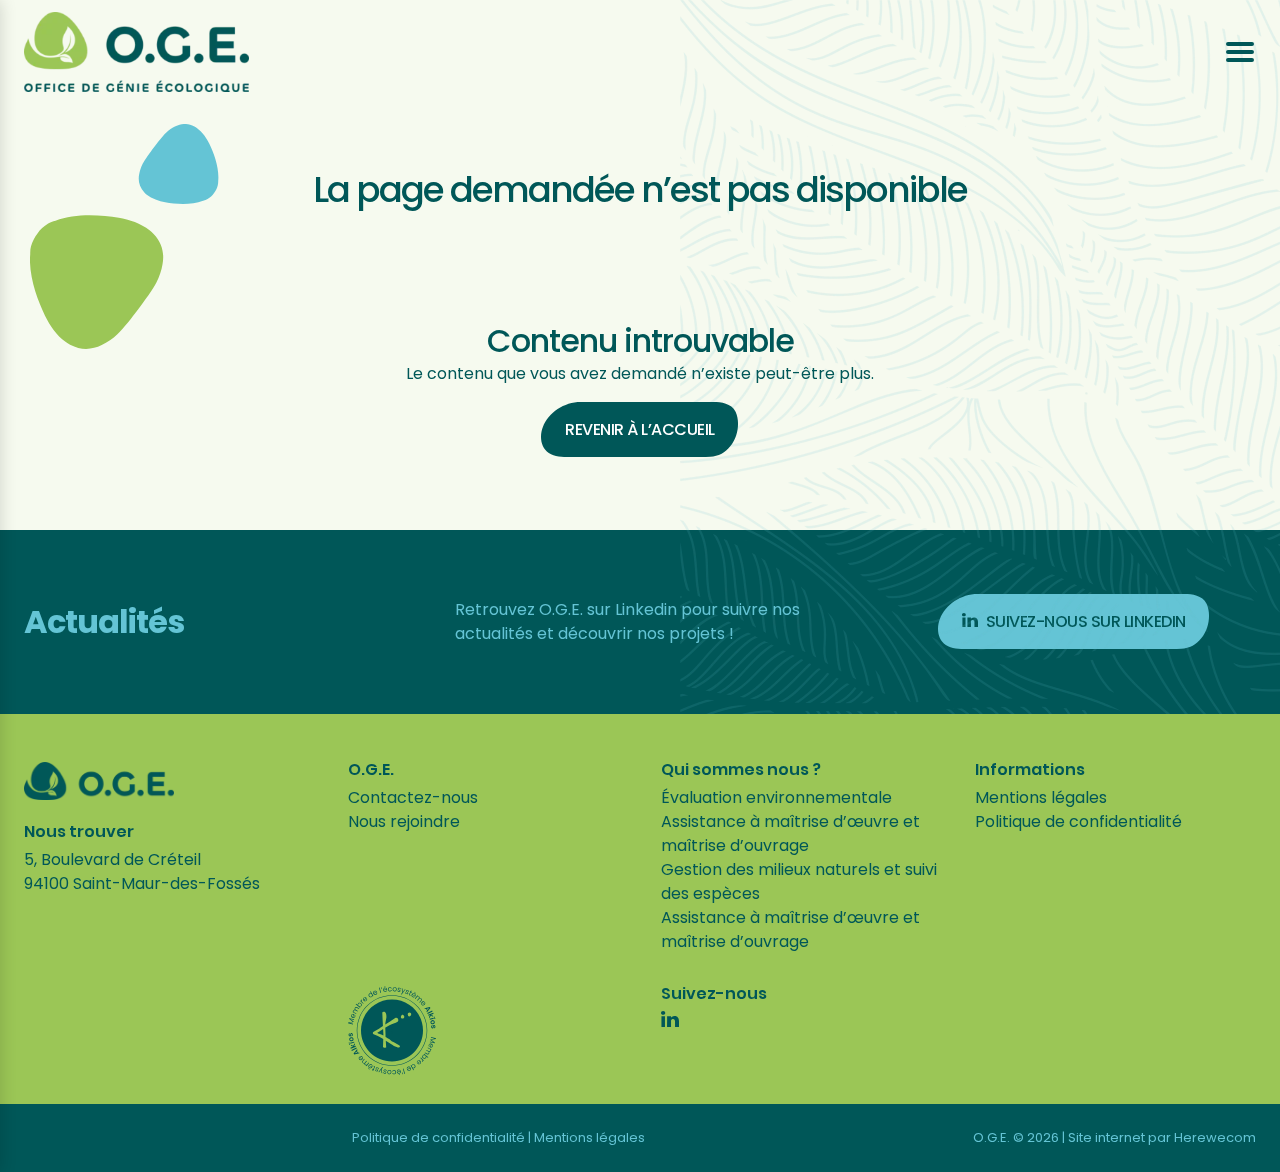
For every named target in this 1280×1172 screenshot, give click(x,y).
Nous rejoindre (404, 821)
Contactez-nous (413, 797)
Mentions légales (1041, 797)
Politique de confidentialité (1078, 821)
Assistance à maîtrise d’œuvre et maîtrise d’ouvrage (790, 833)
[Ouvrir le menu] (1240, 52)
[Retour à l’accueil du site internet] (136, 52)
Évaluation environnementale (776, 797)
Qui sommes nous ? (741, 770)
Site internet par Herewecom (1162, 1137)
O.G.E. (371, 770)
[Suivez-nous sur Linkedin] (670, 1022)
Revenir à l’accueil (640, 429)
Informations (1030, 770)
